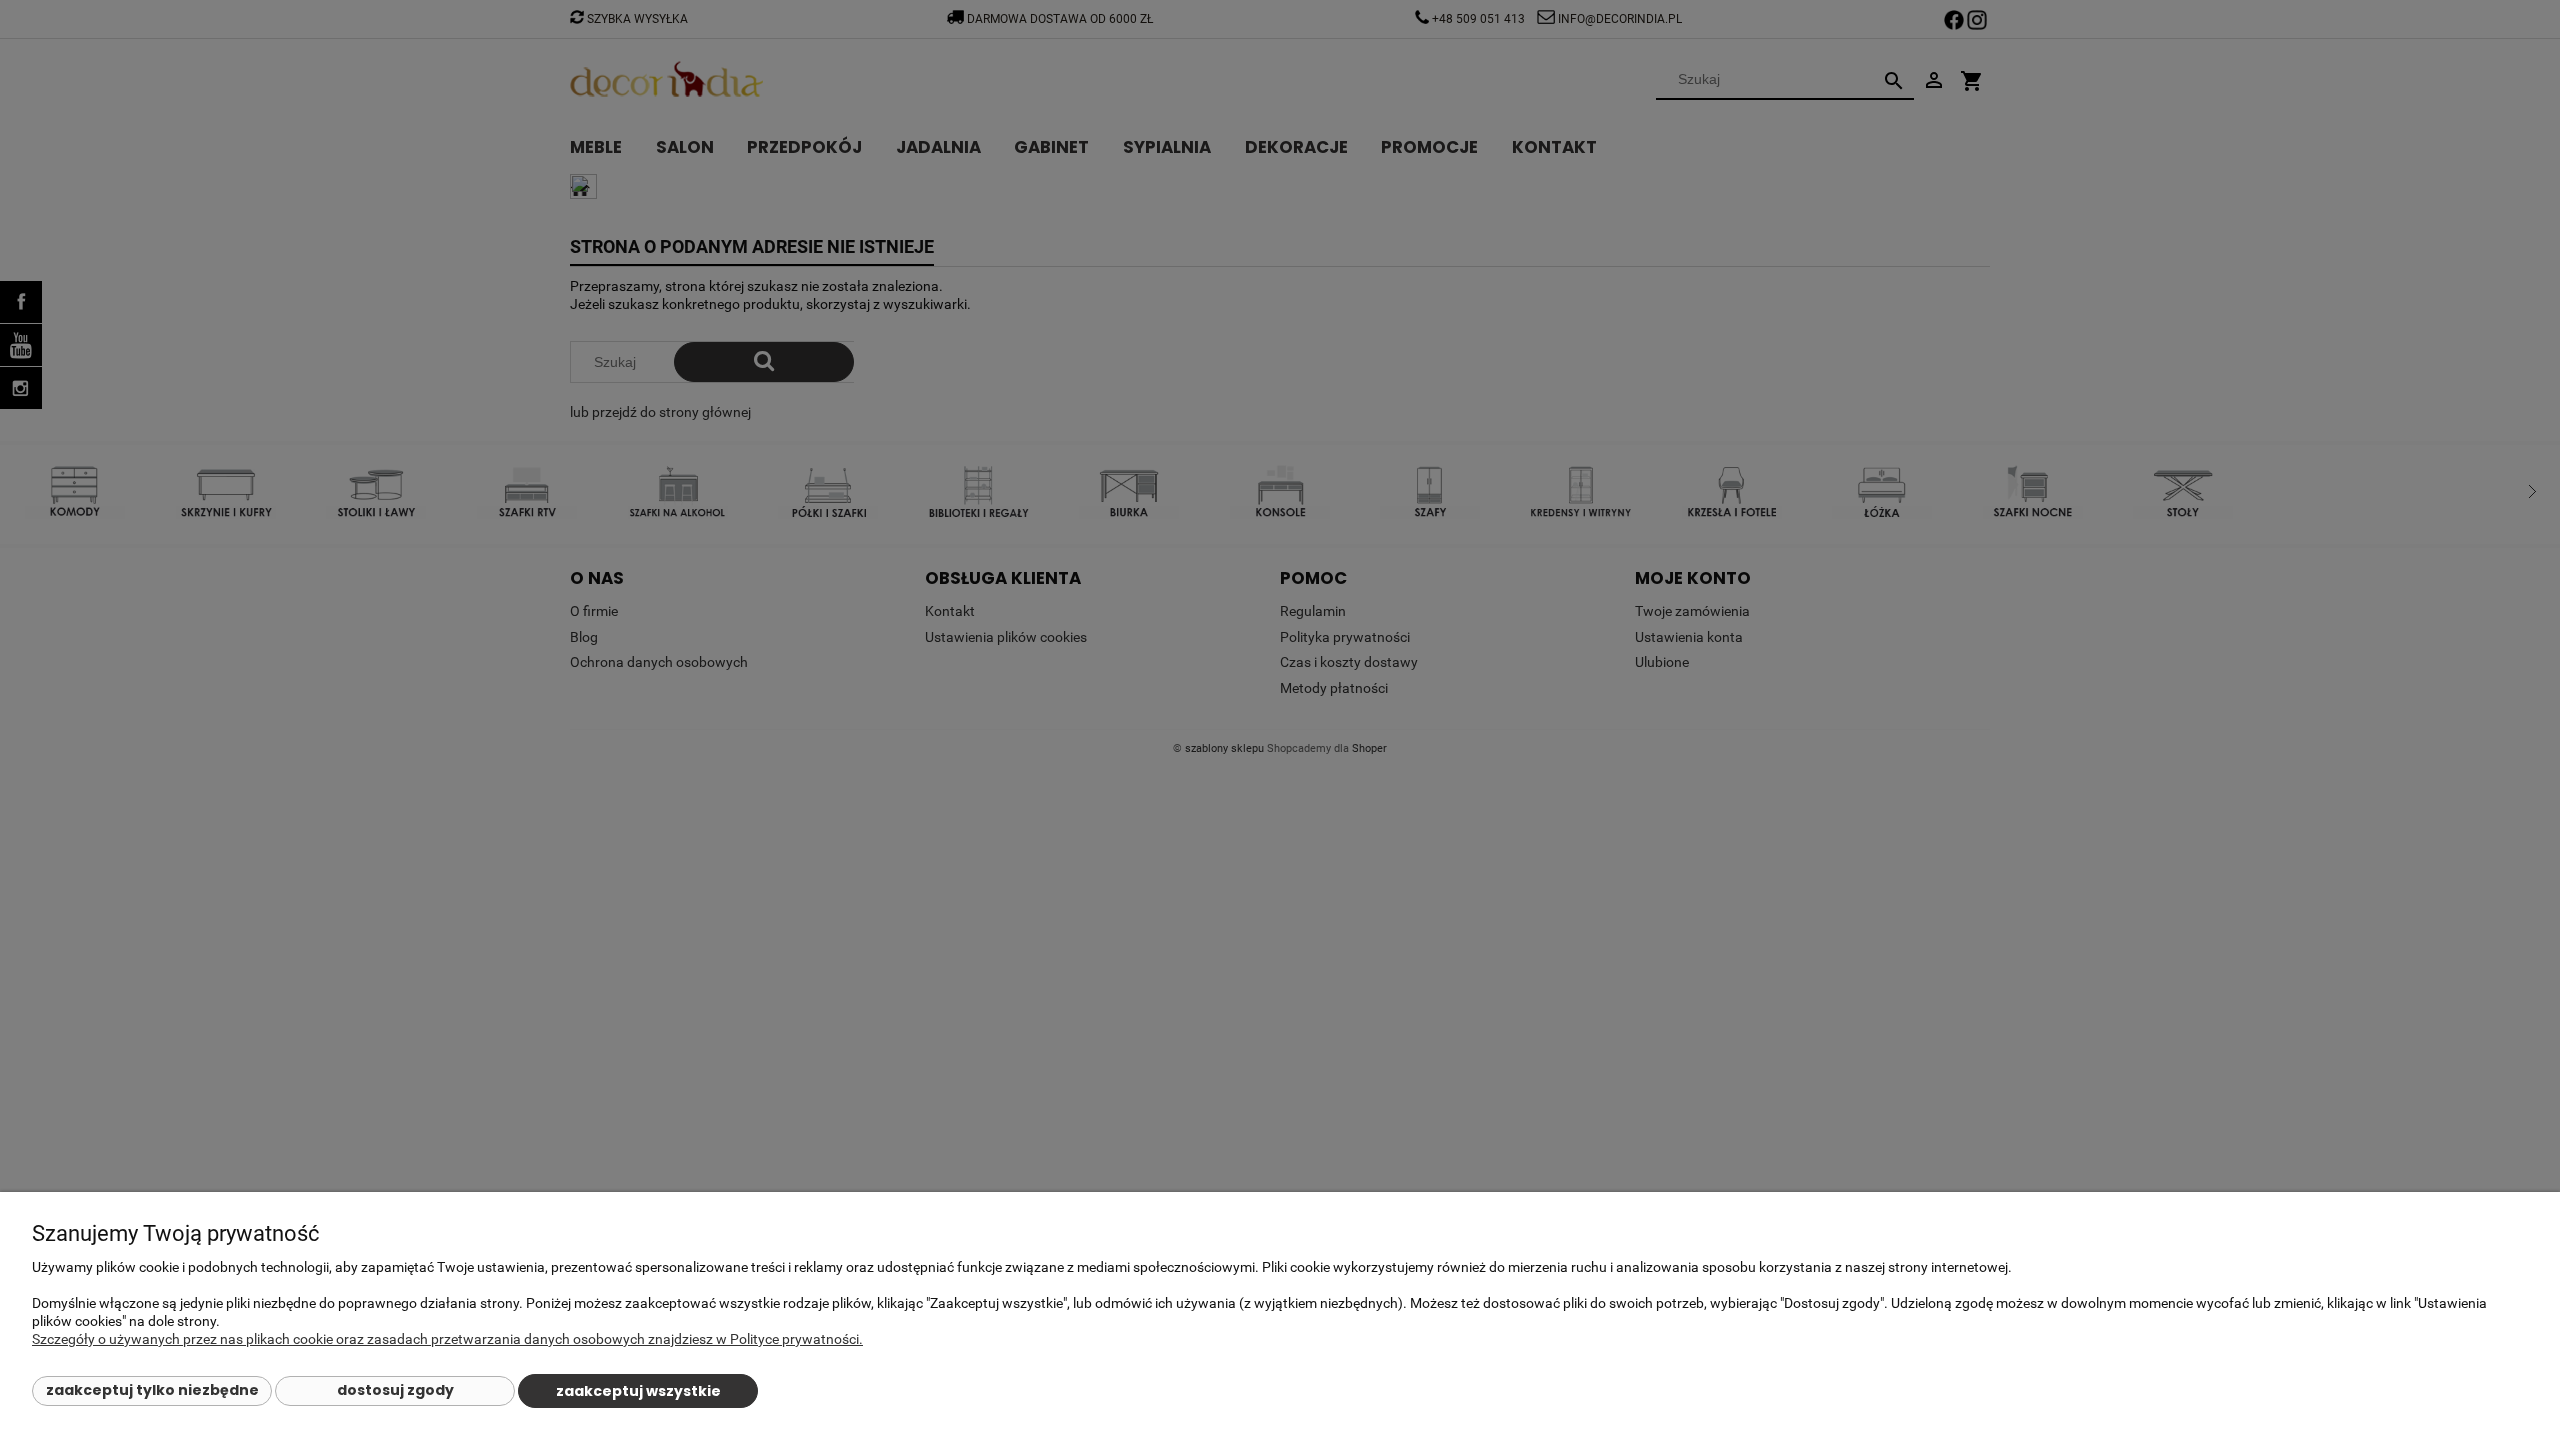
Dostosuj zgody (395, 1390)
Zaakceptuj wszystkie (638, 1391)
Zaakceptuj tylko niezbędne (152, 1390)
